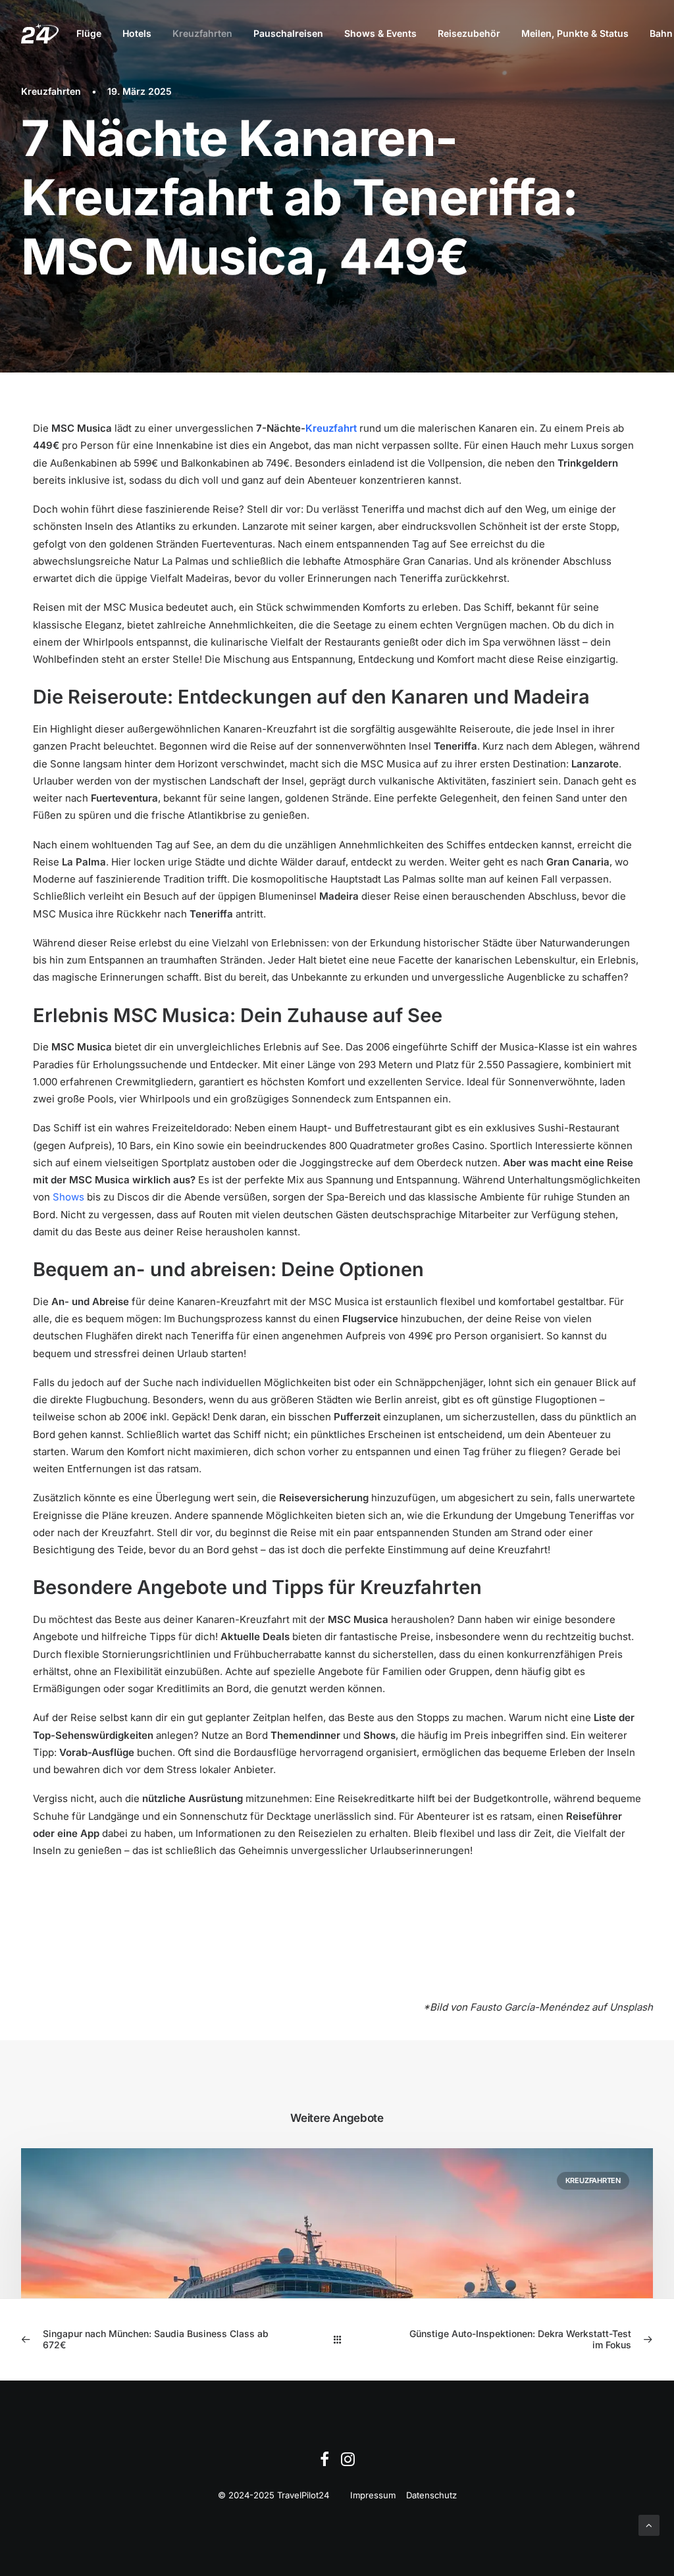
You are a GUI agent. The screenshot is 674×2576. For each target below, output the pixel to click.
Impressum (373, 2495)
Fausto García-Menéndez (530, 2007)
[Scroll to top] (649, 2524)
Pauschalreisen (288, 33)
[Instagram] (348, 2463)
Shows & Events (380, 33)
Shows (68, 1197)
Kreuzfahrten (202, 33)
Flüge (89, 33)
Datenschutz (431, 2495)
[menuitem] (89, 34)
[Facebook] (324, 2463)
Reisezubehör (469, 33)
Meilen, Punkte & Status (575, 33)
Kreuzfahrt (331, 428)
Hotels (137, 33)
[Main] (337, 2339)
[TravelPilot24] (40, 34)
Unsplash (631, 2007)
